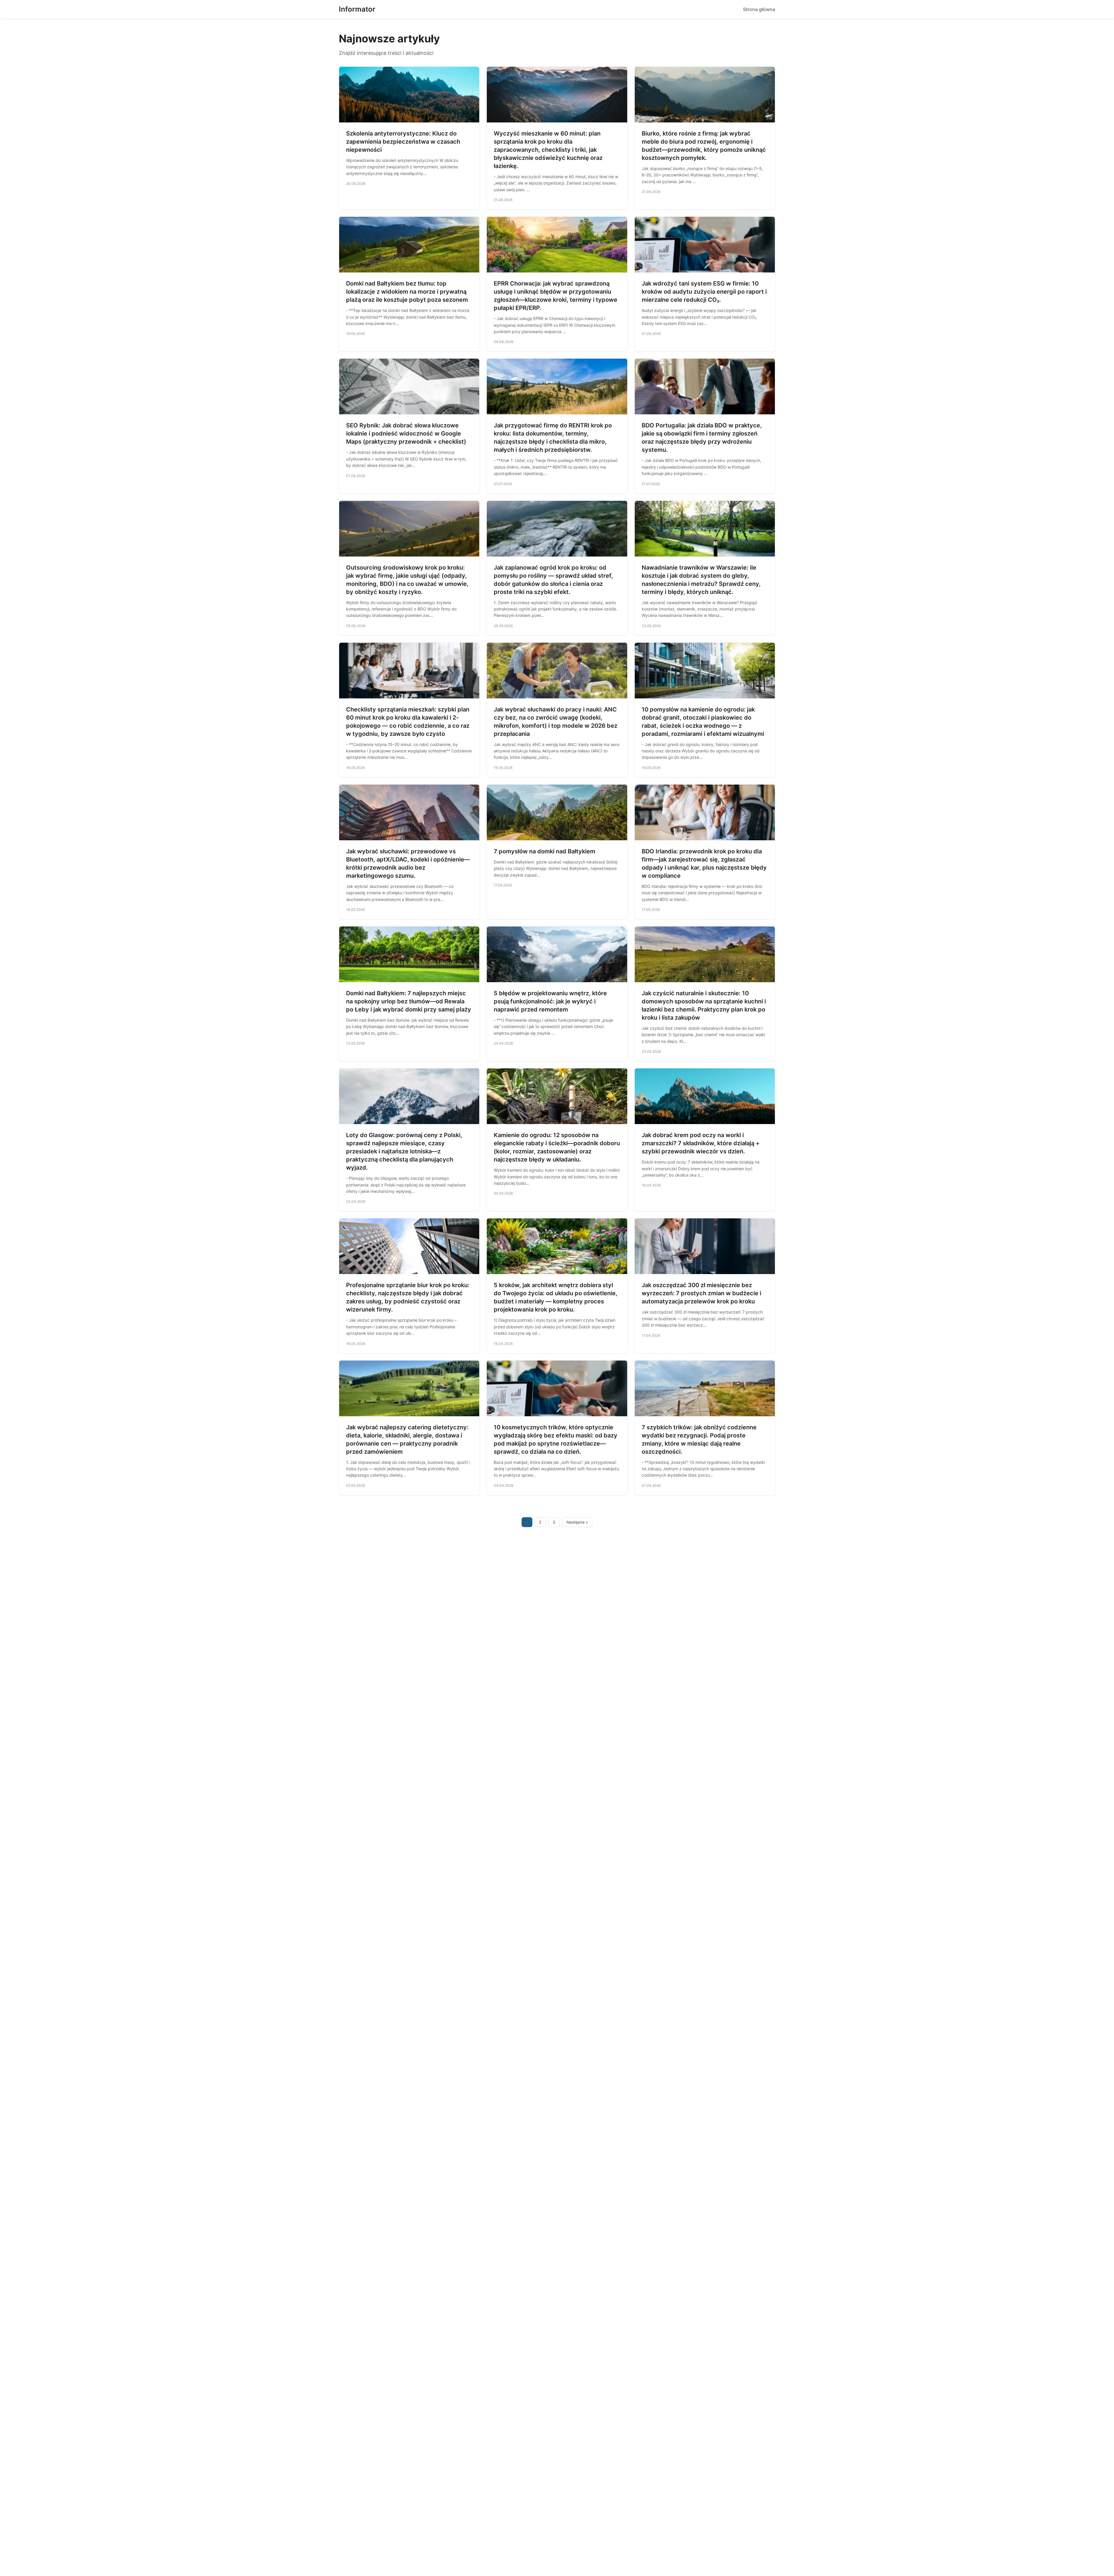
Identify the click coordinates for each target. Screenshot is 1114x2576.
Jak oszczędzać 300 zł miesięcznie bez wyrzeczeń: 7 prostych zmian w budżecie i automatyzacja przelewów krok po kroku (701, 1293)
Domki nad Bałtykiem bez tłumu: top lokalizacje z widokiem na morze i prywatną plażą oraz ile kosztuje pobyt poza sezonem (407, 292)
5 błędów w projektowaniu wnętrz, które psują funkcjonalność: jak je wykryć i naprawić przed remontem (550, 1001)
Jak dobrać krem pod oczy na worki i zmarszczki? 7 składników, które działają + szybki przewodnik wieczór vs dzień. (701, 1143)
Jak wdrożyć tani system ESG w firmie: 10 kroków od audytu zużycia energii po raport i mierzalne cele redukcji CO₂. (704, 292)
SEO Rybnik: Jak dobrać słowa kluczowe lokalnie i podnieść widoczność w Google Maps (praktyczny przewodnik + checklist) (406, 433)
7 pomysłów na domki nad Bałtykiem (545, 851)
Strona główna (759, 9)
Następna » (577, 1522)
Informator (357, 9)
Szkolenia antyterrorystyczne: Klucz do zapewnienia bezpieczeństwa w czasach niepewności (403, 142)
